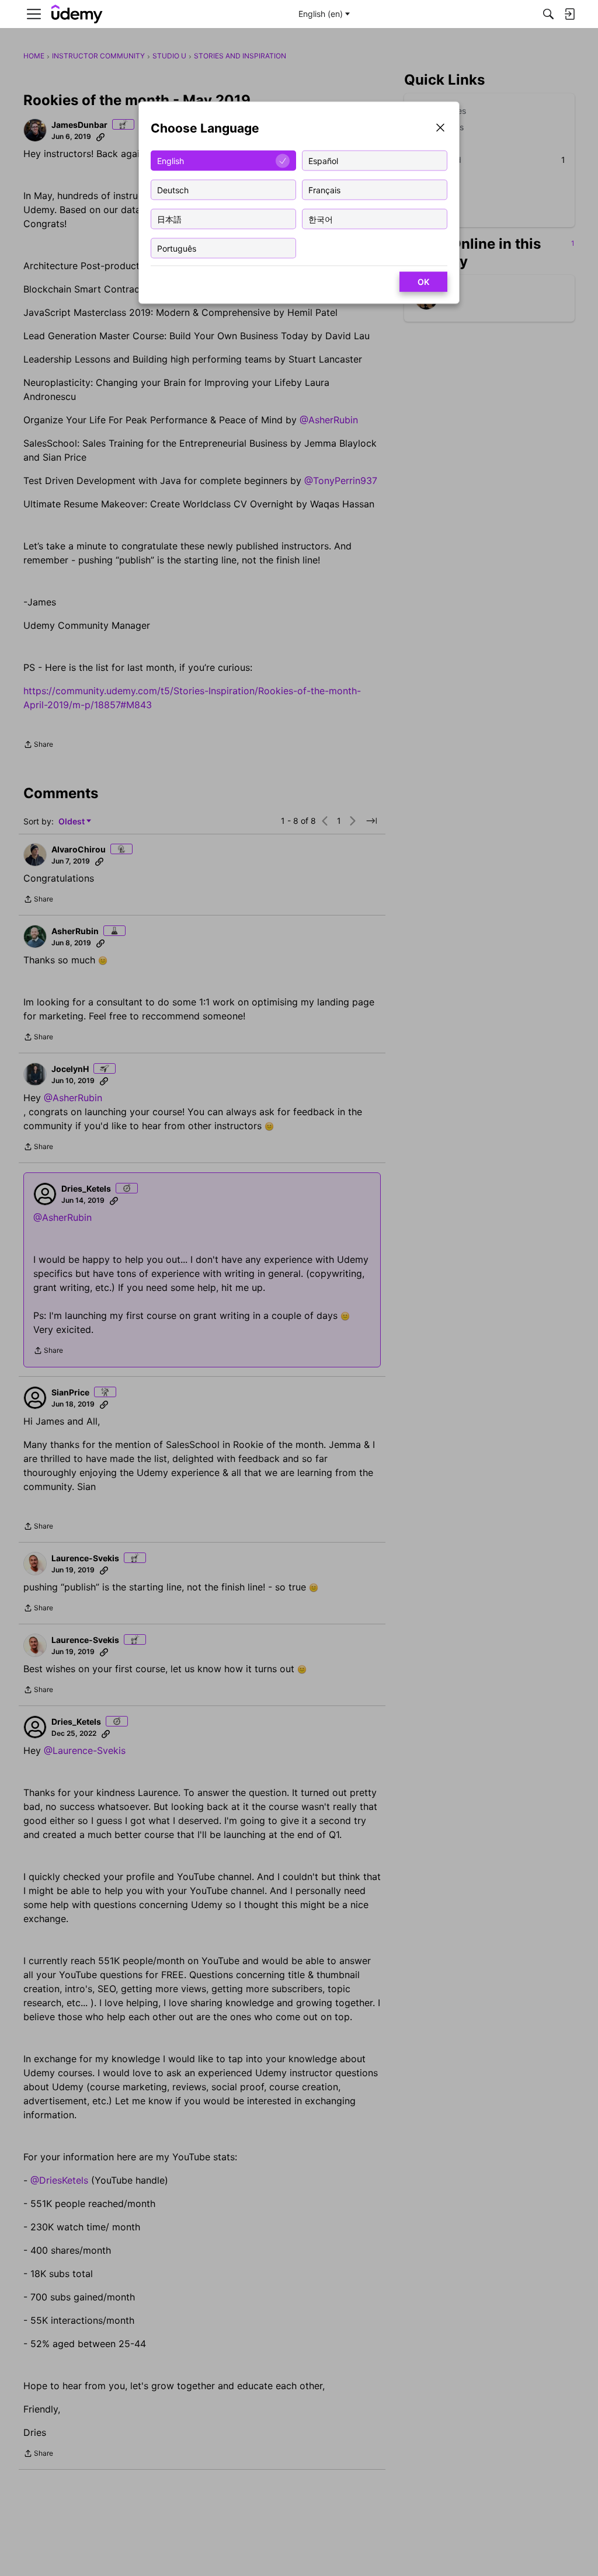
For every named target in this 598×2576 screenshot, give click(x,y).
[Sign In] (569, 14)
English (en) (321, 14)
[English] (77, 14)
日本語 (169, 219)
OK (423, 282)
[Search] (548, 14)
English (171, 160)
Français (324, 189)
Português (177, 248)
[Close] (440, 129)
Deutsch (173, 189)
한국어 (321, 219)
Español (323, 160)
